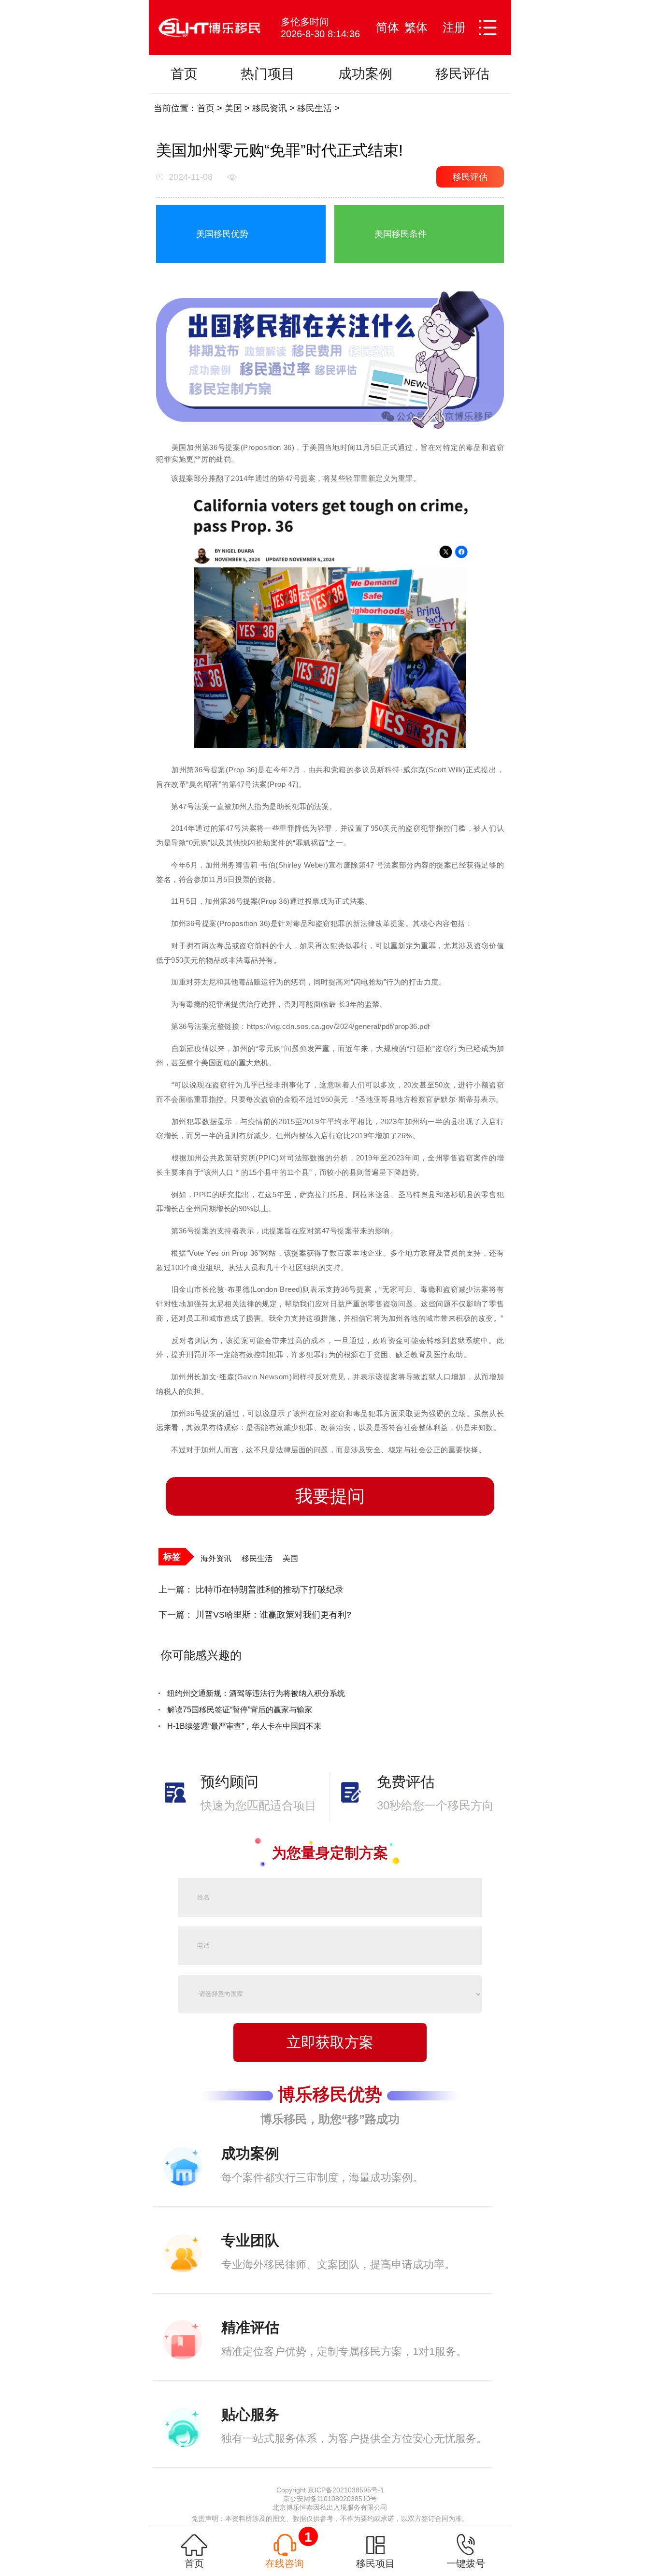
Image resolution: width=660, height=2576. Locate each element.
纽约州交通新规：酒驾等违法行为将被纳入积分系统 (256, 1693)
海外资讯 (216, 1558)
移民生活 (315, 108)
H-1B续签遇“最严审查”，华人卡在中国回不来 (244, 1726)
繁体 (416, 27)
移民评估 (470, 177)
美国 (233, 108)
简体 (387, 27)
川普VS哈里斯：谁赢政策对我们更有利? (273, 1615)
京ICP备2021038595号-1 (346, 2490)
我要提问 (330, 1496)
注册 (454, 27)
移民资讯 (270, 108)
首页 (206, 108)
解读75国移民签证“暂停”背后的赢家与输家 (240, 1710)
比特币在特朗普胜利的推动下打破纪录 (270, 1590)
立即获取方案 (330, 2042)
